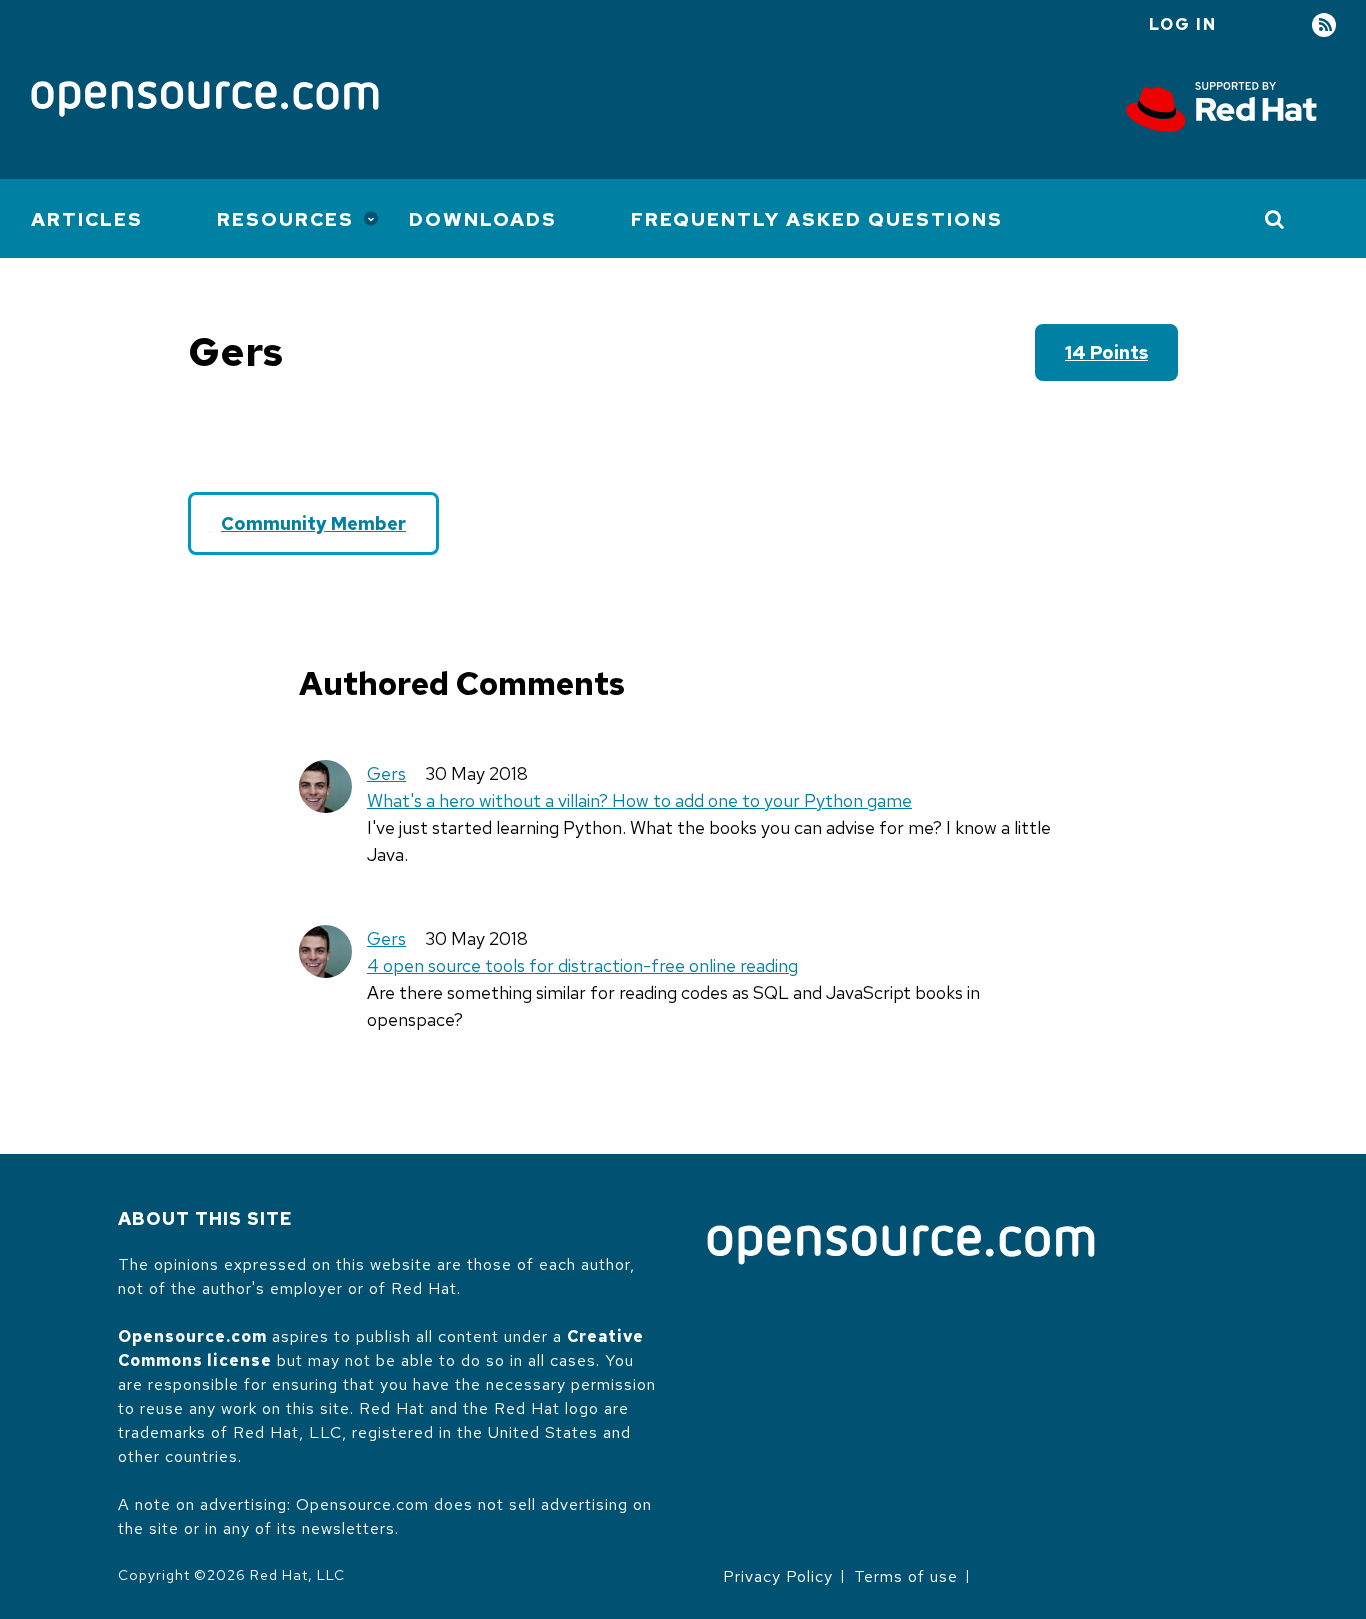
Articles (87, 219)
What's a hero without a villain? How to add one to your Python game (639, 800)
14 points (1106, 352)
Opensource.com (192, 1336)
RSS (1324, 25)
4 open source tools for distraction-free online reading (582, 965)
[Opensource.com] (205, 100)
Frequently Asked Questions (817, 219)
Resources (285, 219)
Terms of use (906, 1576)
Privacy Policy (778, 1576)
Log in (1183, 24)
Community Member (313, 523)
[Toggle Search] (1275, 219)
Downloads (483, 219)
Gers (386, 773)
